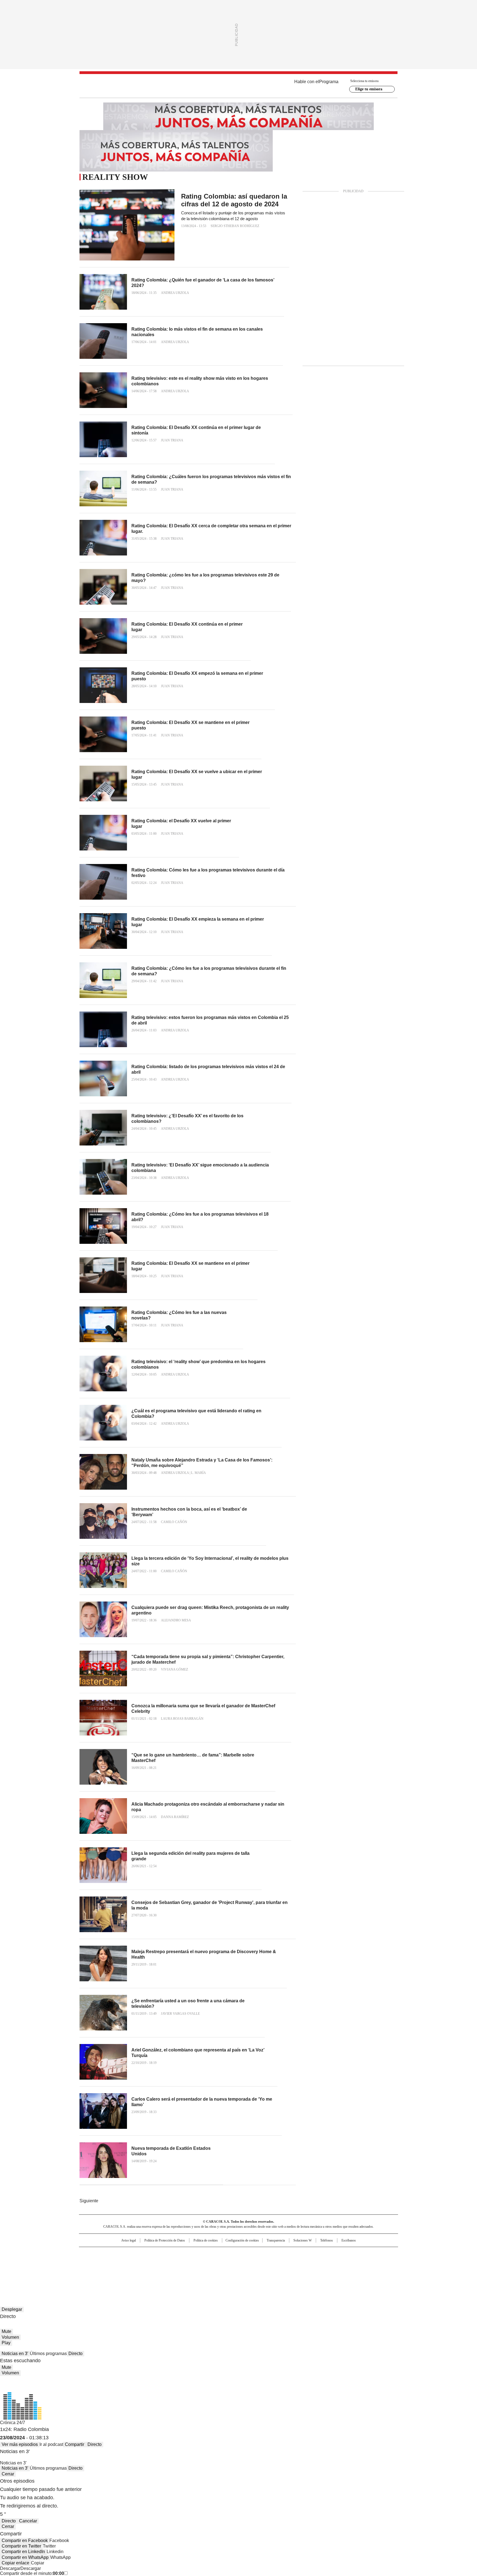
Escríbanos (349, 2240)
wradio (228, 2262)
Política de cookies (206, 2240)
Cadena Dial (270, 2262)
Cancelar (28, 2521)
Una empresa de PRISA (126, 2259)
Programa (329, 82)
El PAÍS (173, 2254)
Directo (75, 2354)
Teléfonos (327, 2240)
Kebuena (336, 2262)
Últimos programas (48, 2354)
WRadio (239, 86)
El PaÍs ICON (249, 2270)
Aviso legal (128, 2240)
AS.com (300, 2254)
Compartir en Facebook (25, 2541)
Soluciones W (303, 2240)
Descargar (10, 2568)
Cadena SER (281, 2254)
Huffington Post (182, 2262)
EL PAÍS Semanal (290, 2262)
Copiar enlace (15, 2563)
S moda (272, 2270)
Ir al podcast (51, 2444)
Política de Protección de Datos (165, 2240)
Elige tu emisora (369, 89)
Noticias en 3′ (15, 2354)
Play (6, 2343)
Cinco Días (249, 2262)
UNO (211, 2262)
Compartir (75, 2444)
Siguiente (89, 2201)
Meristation (324, 2270)
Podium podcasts (225, 2270)
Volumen (10, 2337)
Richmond (171, 2270)
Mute (6, 2331)
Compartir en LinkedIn (23, 2552)
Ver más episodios (20, 2444)
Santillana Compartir (254, 2254)
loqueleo (297, 2270)
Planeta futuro (313, 2262)
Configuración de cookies (242, 2240)
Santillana (224, 2254)
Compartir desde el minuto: (32, 2573)
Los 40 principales (198, 2254)
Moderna (199, 2270)
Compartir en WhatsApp (25, 2557)
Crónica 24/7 (13, 2423)
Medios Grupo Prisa (126, 2272)
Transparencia (276, 2240)
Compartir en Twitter (21, 2546)
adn (318, 2254)
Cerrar (8, 2474)
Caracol (338, 2254)
